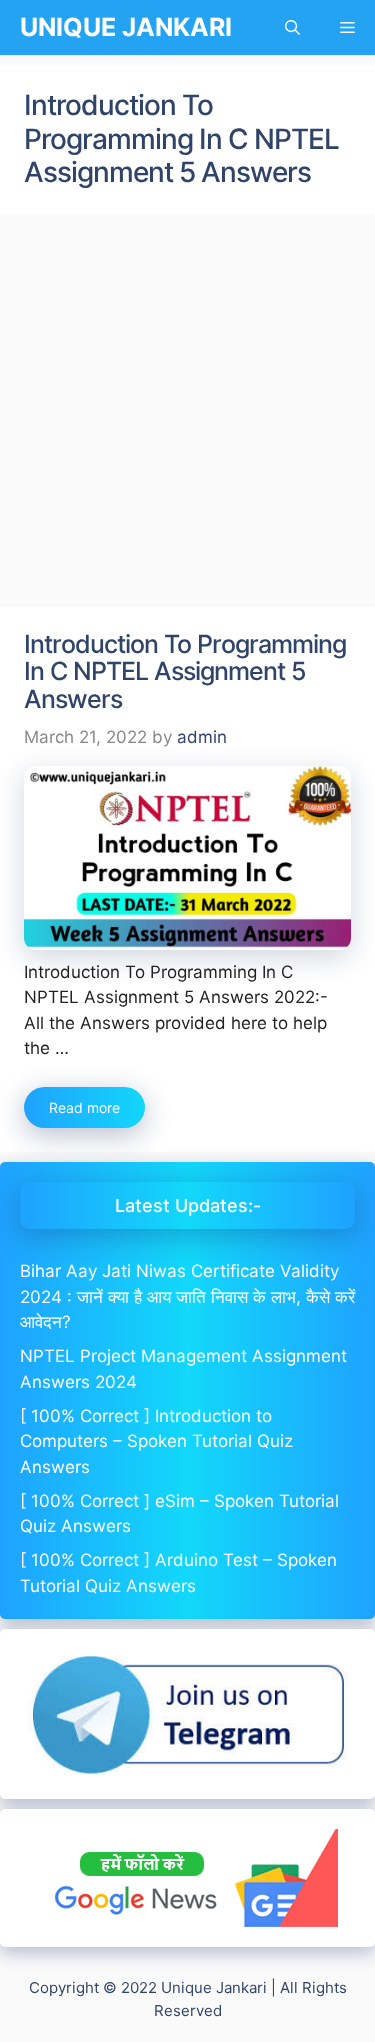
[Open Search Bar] (292, 27)
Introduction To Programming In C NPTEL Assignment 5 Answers (185, 671)
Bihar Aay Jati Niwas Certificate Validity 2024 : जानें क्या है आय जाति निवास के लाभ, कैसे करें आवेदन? (187, 1296)
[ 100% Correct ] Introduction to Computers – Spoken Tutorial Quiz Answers (156, 1441)
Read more (84, 1107)
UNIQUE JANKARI (126, 27)
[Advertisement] (187, 411)
